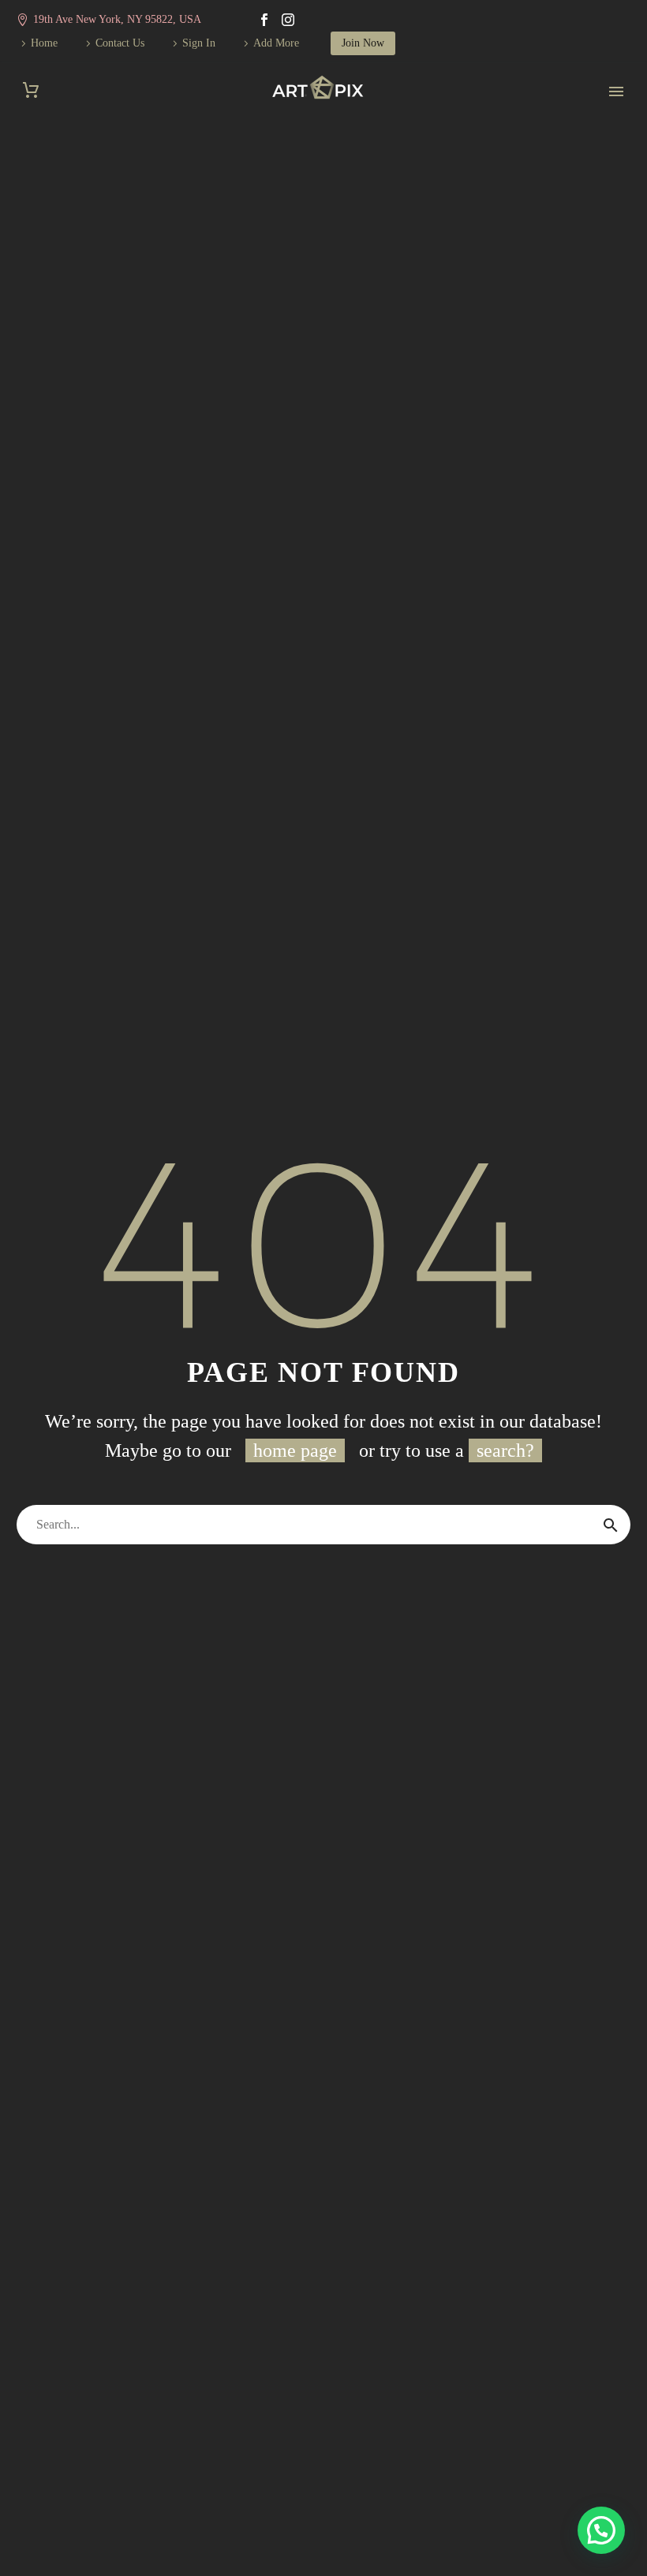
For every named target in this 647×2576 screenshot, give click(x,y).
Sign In (199, 43)
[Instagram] (288, 20)
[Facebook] (264, 20)
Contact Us (120, 43)
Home (44, 43)
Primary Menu (616, 91)
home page (295, 1450)
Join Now (363, 43)
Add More (276, 43)
